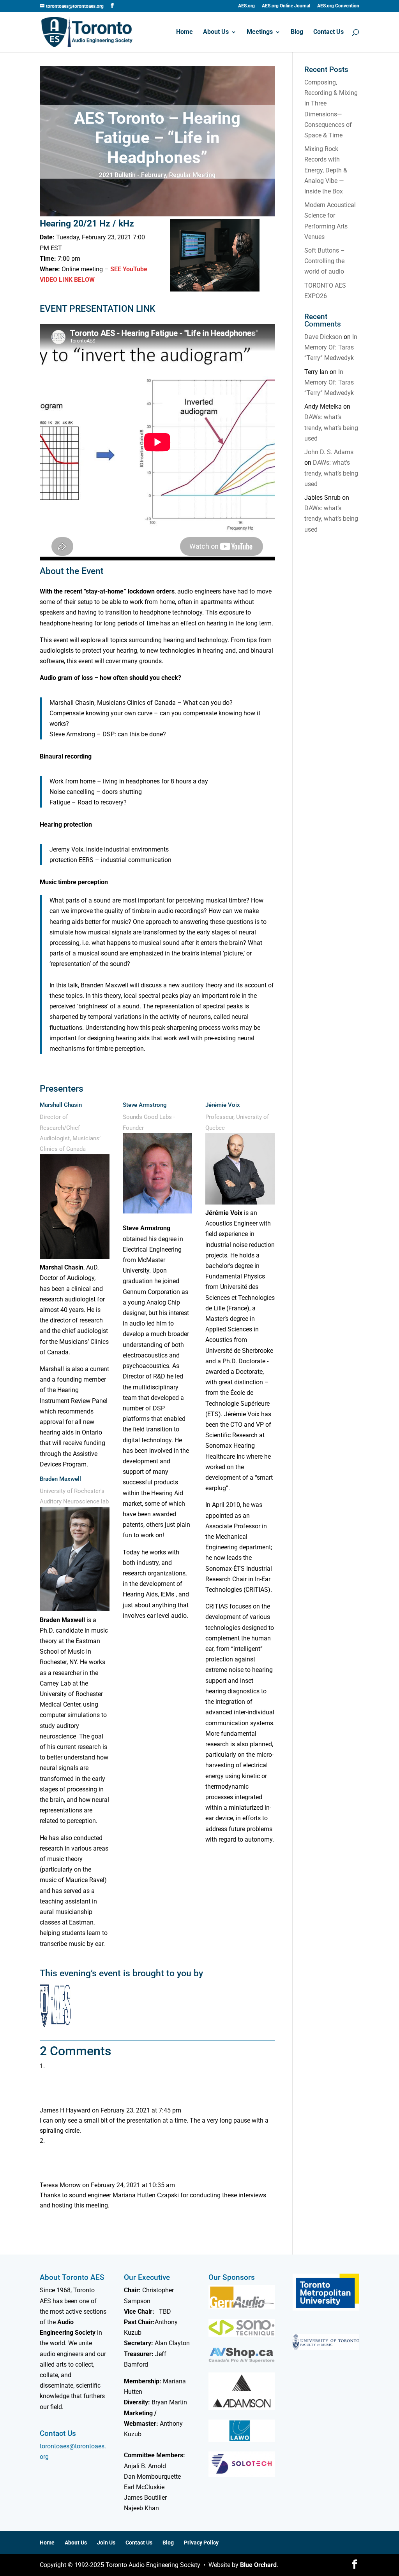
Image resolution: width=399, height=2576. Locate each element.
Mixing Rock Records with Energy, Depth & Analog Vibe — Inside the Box (326, 170)
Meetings (260, 32)
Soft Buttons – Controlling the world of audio (325, 261)
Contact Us (328, 32)
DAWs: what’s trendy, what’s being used (331, 428)
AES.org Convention (338, 6)
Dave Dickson (323, 337)
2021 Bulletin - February (132, 175)
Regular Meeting (192, 175)
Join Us (106, 2543)
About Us (216, 32)
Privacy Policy (201, 2543)
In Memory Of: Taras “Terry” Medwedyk (331, 347)
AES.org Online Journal (286, 6)
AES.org (246, 6)
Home (184, 32)
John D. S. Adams (329, 452)
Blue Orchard (258, 2565)
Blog (297, 32)
